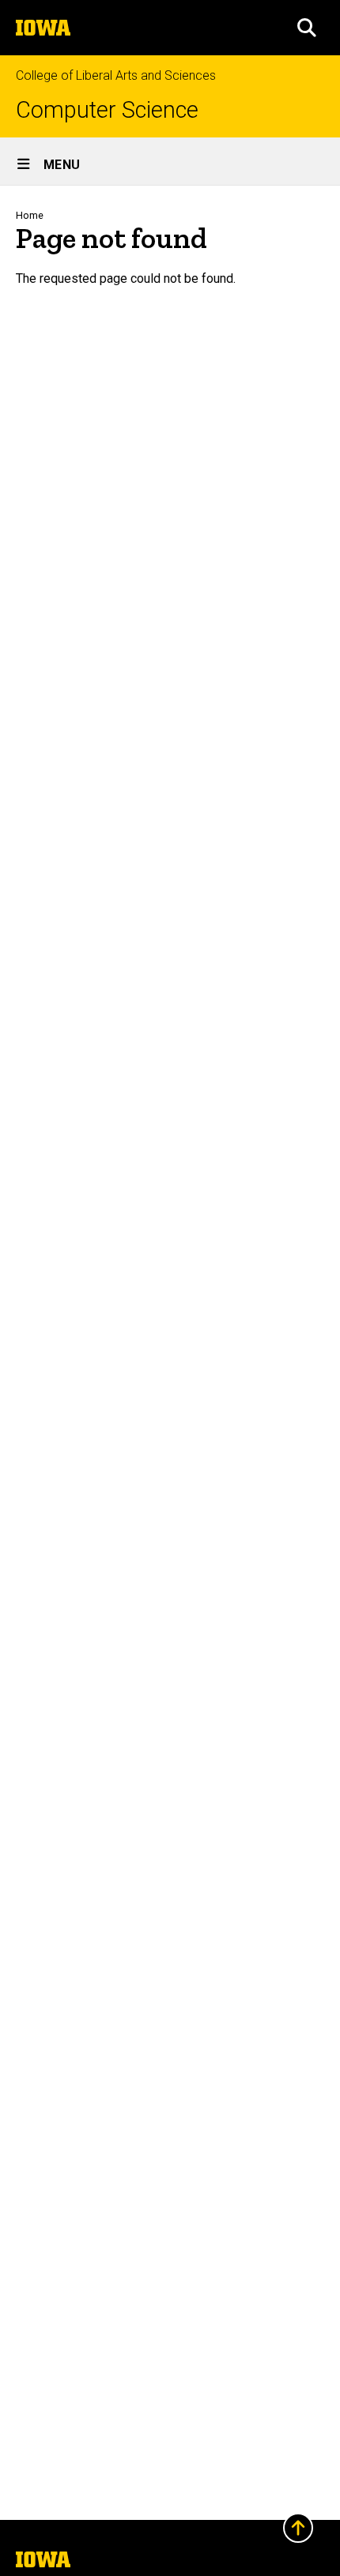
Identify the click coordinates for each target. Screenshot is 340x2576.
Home (30, 215)
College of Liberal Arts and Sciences (116, 75)
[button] (307, 28)
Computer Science (107, 110)
